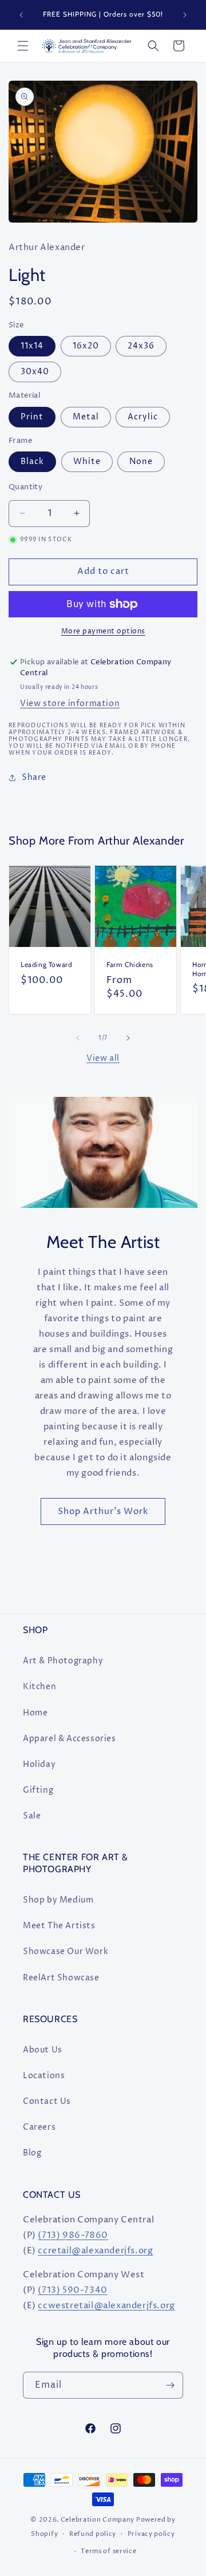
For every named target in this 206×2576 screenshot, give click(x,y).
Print (32, 417)
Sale (32, 1816)
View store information (70, 704)
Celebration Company (98, 2520)
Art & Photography (63, 1661)
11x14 (32, 346)
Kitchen (39, 1687)
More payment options (103, 631)
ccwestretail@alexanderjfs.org (106, 2306)
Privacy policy (151, 2534)
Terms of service (108, 2551)
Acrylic (143, 417)
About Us (43, 2050)
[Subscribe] (170, 2385)
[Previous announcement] (21, 15)
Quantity (25, 487)
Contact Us (47, 2101)
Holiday (39, 1764)
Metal (86, 417)
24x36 (141, 346)
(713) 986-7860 (73, 2235)
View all (103, 1058)
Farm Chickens (130, 964)
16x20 (86, 346)
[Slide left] (78, 1038)
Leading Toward (46, 964)
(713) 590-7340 (72, 2290)
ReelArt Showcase (61, 1978)
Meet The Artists (59, 1926)
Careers (39, 2127)
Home (35, 1713)
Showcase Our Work (66, 1951)
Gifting (38, 1790)
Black (32, 461)
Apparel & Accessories (70, 1739)
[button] (23, 46)
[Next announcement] (185, 15)
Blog (32, 2153)
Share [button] (34, 777)
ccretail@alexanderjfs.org (95, 2251)
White (87, 461)
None (141, 461)
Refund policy (93, 2534)
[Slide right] (128, 1038)
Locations (44, 2076)
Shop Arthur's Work (103, 1511)
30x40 (35, 372)
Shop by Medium (58, 1900)
